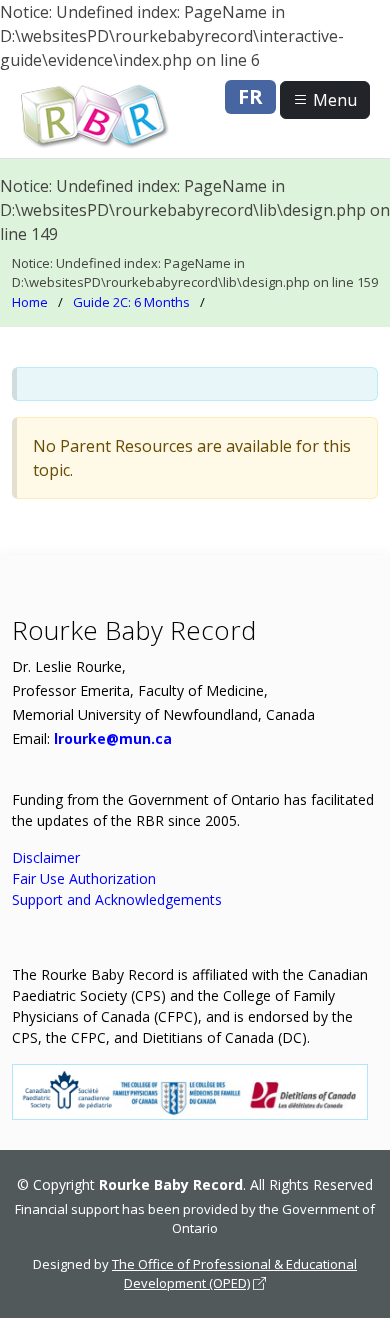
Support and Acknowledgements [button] (117, 899)
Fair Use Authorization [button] (84, 878)
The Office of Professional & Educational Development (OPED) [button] (234, 1274)
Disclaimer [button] (46, 857)
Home (30, 302)
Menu (333, 100)
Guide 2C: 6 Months (131, 302)
